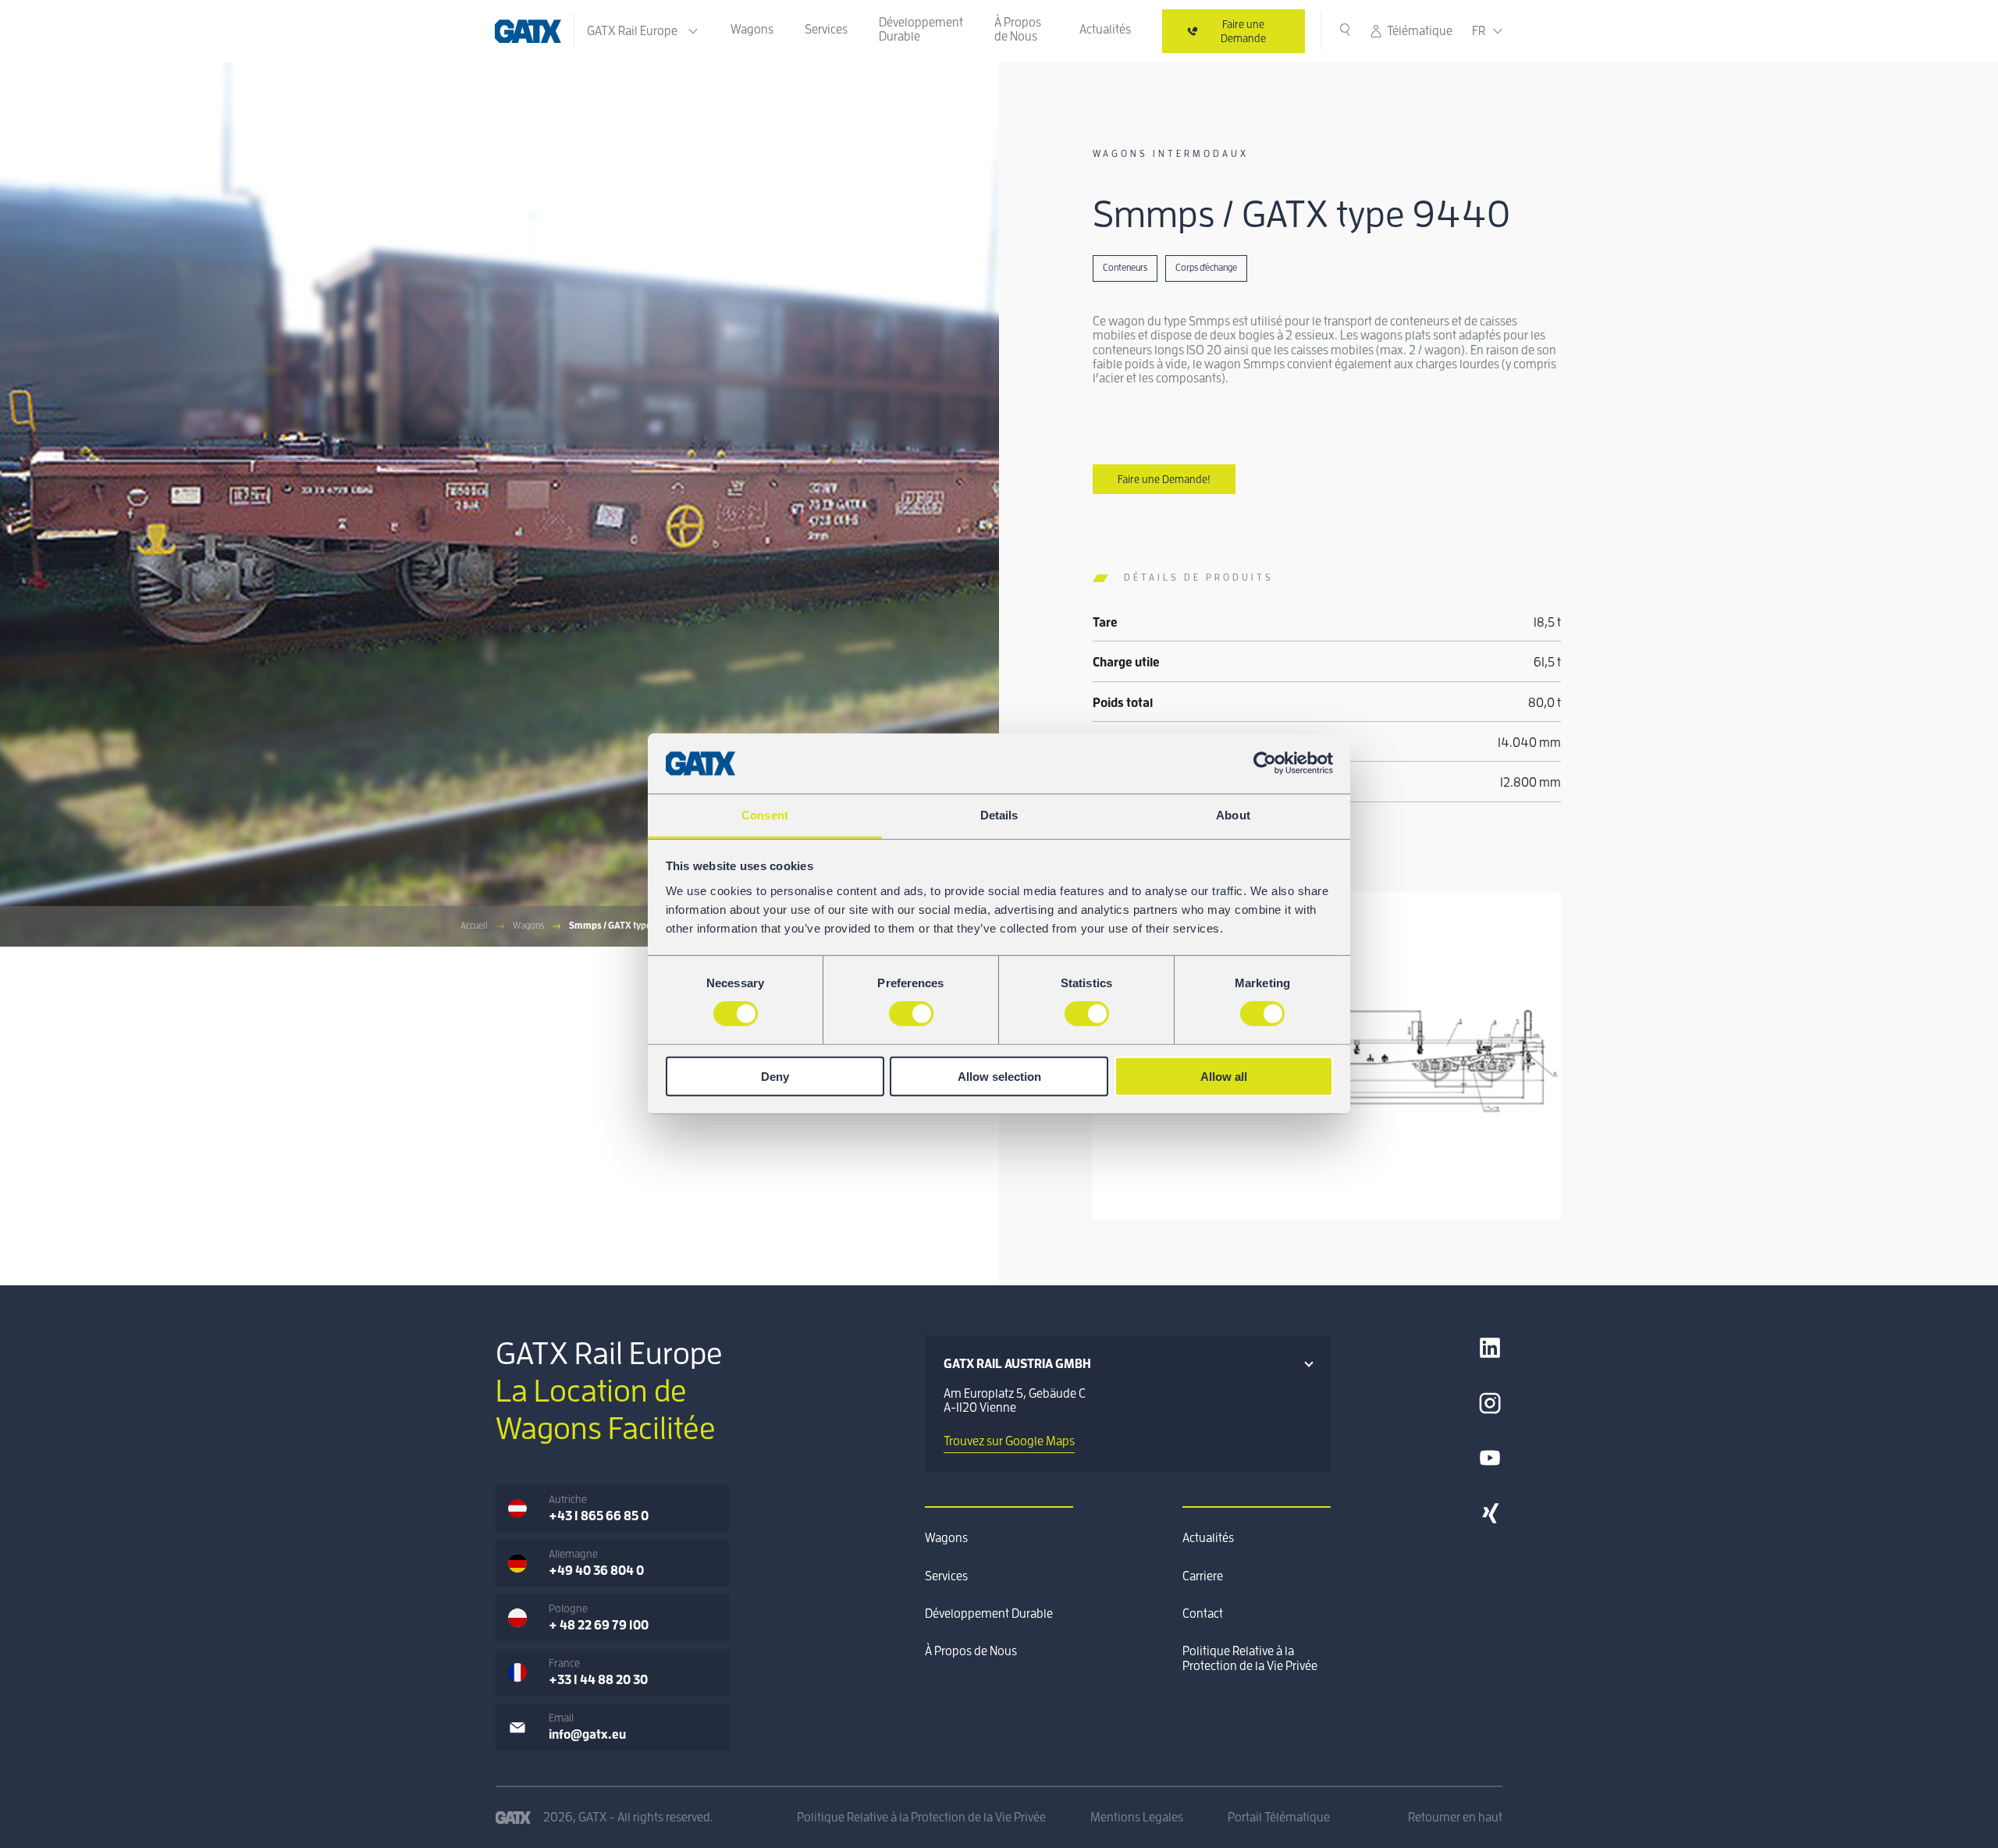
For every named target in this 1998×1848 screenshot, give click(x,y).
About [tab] (1233, 815)
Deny (775, 1076)
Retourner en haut (1455, 1818)
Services (826, 30)
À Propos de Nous (1018, 30)
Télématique (1420, 31)
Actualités (1105, 30)
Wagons (752, 30)
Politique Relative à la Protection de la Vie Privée (1250, 1658)
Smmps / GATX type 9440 (622, 926)
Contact (1203, 1614)
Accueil (474, 926)
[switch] (911, 1014)
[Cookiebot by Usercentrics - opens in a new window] (1265, 763)
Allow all (1224, 1076)
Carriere (1203, 1576)
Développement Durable (921, 30)
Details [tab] (999, 815)
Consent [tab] (765, 815)
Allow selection (999, 1076)
